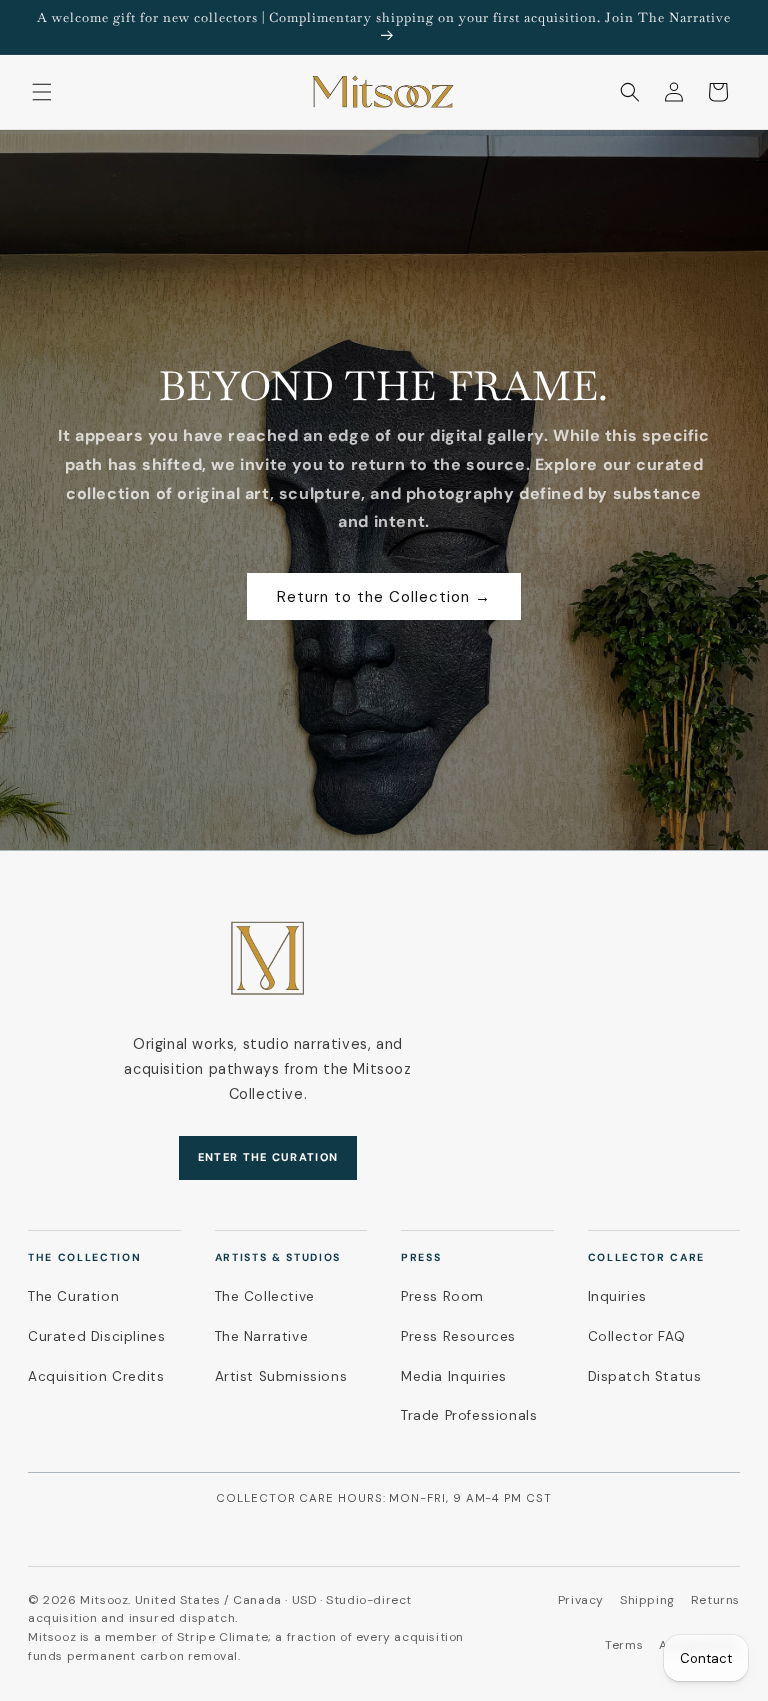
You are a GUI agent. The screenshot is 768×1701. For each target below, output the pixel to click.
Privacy (581, 1600)
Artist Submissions (281, 1376)
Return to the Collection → (384, 597)
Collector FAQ (637, 1336)
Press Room (442, 1296)
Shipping (647, 1600)
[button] (42, 92)
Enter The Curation (268, 1157)
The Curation (73, 1296)
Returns (715, 1600)
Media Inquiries (454, 1376)
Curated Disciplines (96, 1336)
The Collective (265, 1296)
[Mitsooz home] (268, 958)
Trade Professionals (469, 1415)
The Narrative (262, 1336)
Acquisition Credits (96, 1376)
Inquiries (617, 1296)
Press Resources (458, 1336)
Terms (624, 1645)
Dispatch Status (645, 1376)
